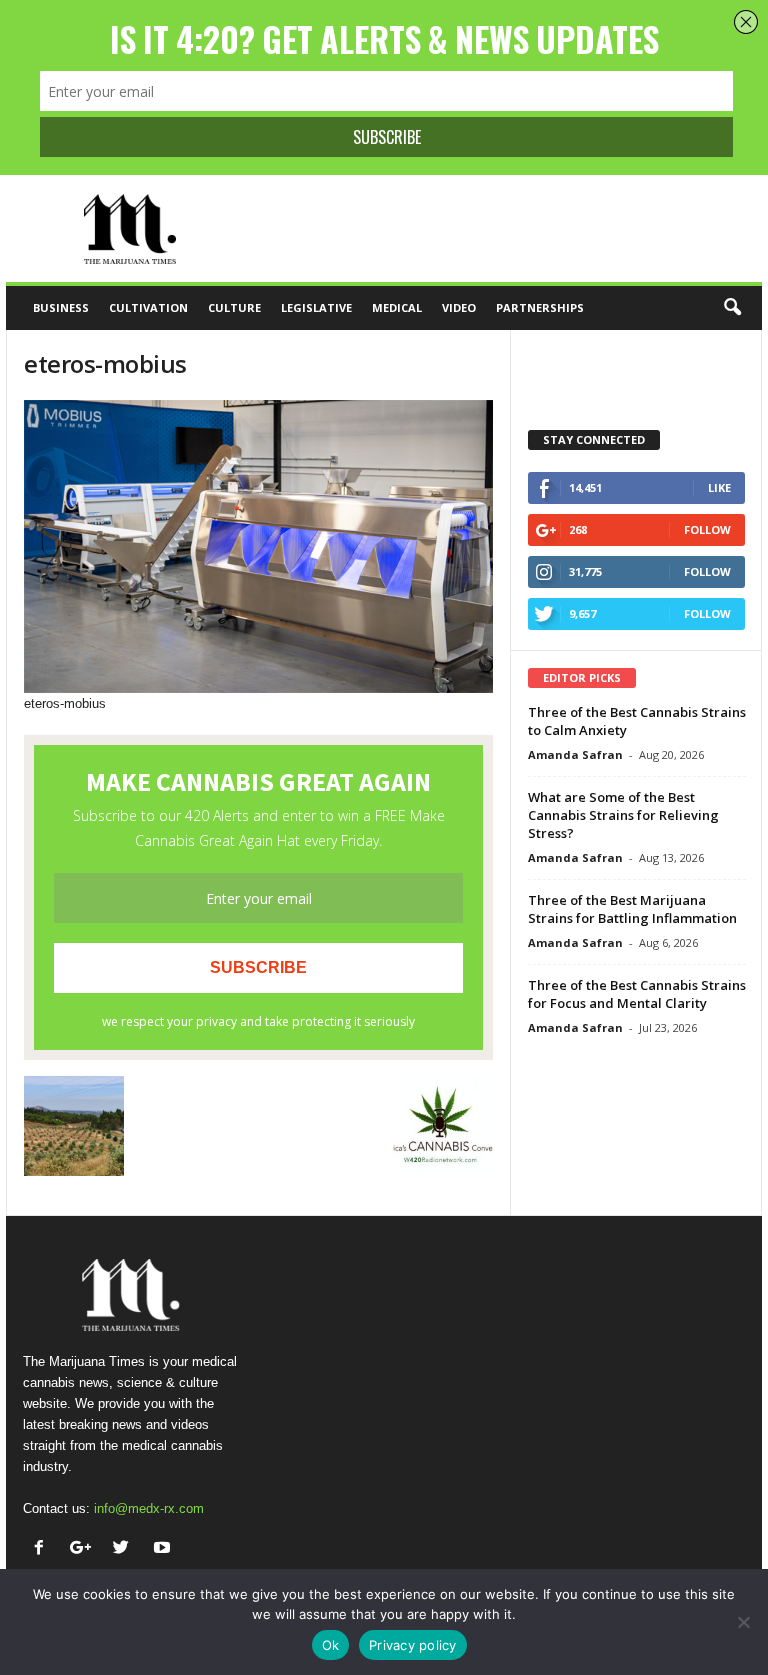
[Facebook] (43, 1549)
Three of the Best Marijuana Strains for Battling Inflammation (632, 909)
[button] (732, 308)
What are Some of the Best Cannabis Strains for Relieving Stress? (623, 815)
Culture (234, 307)
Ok (331, 1645)
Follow (707, 529)
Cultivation (148, 307)
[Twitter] (125, 1549)
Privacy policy (413, 1645)
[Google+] (84, 1549)
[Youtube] (164, 1549)
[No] (743, 1622)
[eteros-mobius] (258, 546)
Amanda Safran (575, 754)
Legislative (316, 307)
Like (719, 487)
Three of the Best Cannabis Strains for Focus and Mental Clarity (637, 994)
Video (459, 307)
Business (61, 307)
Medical (397, 307)
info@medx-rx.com (149, 1508)
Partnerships (540, 307)
